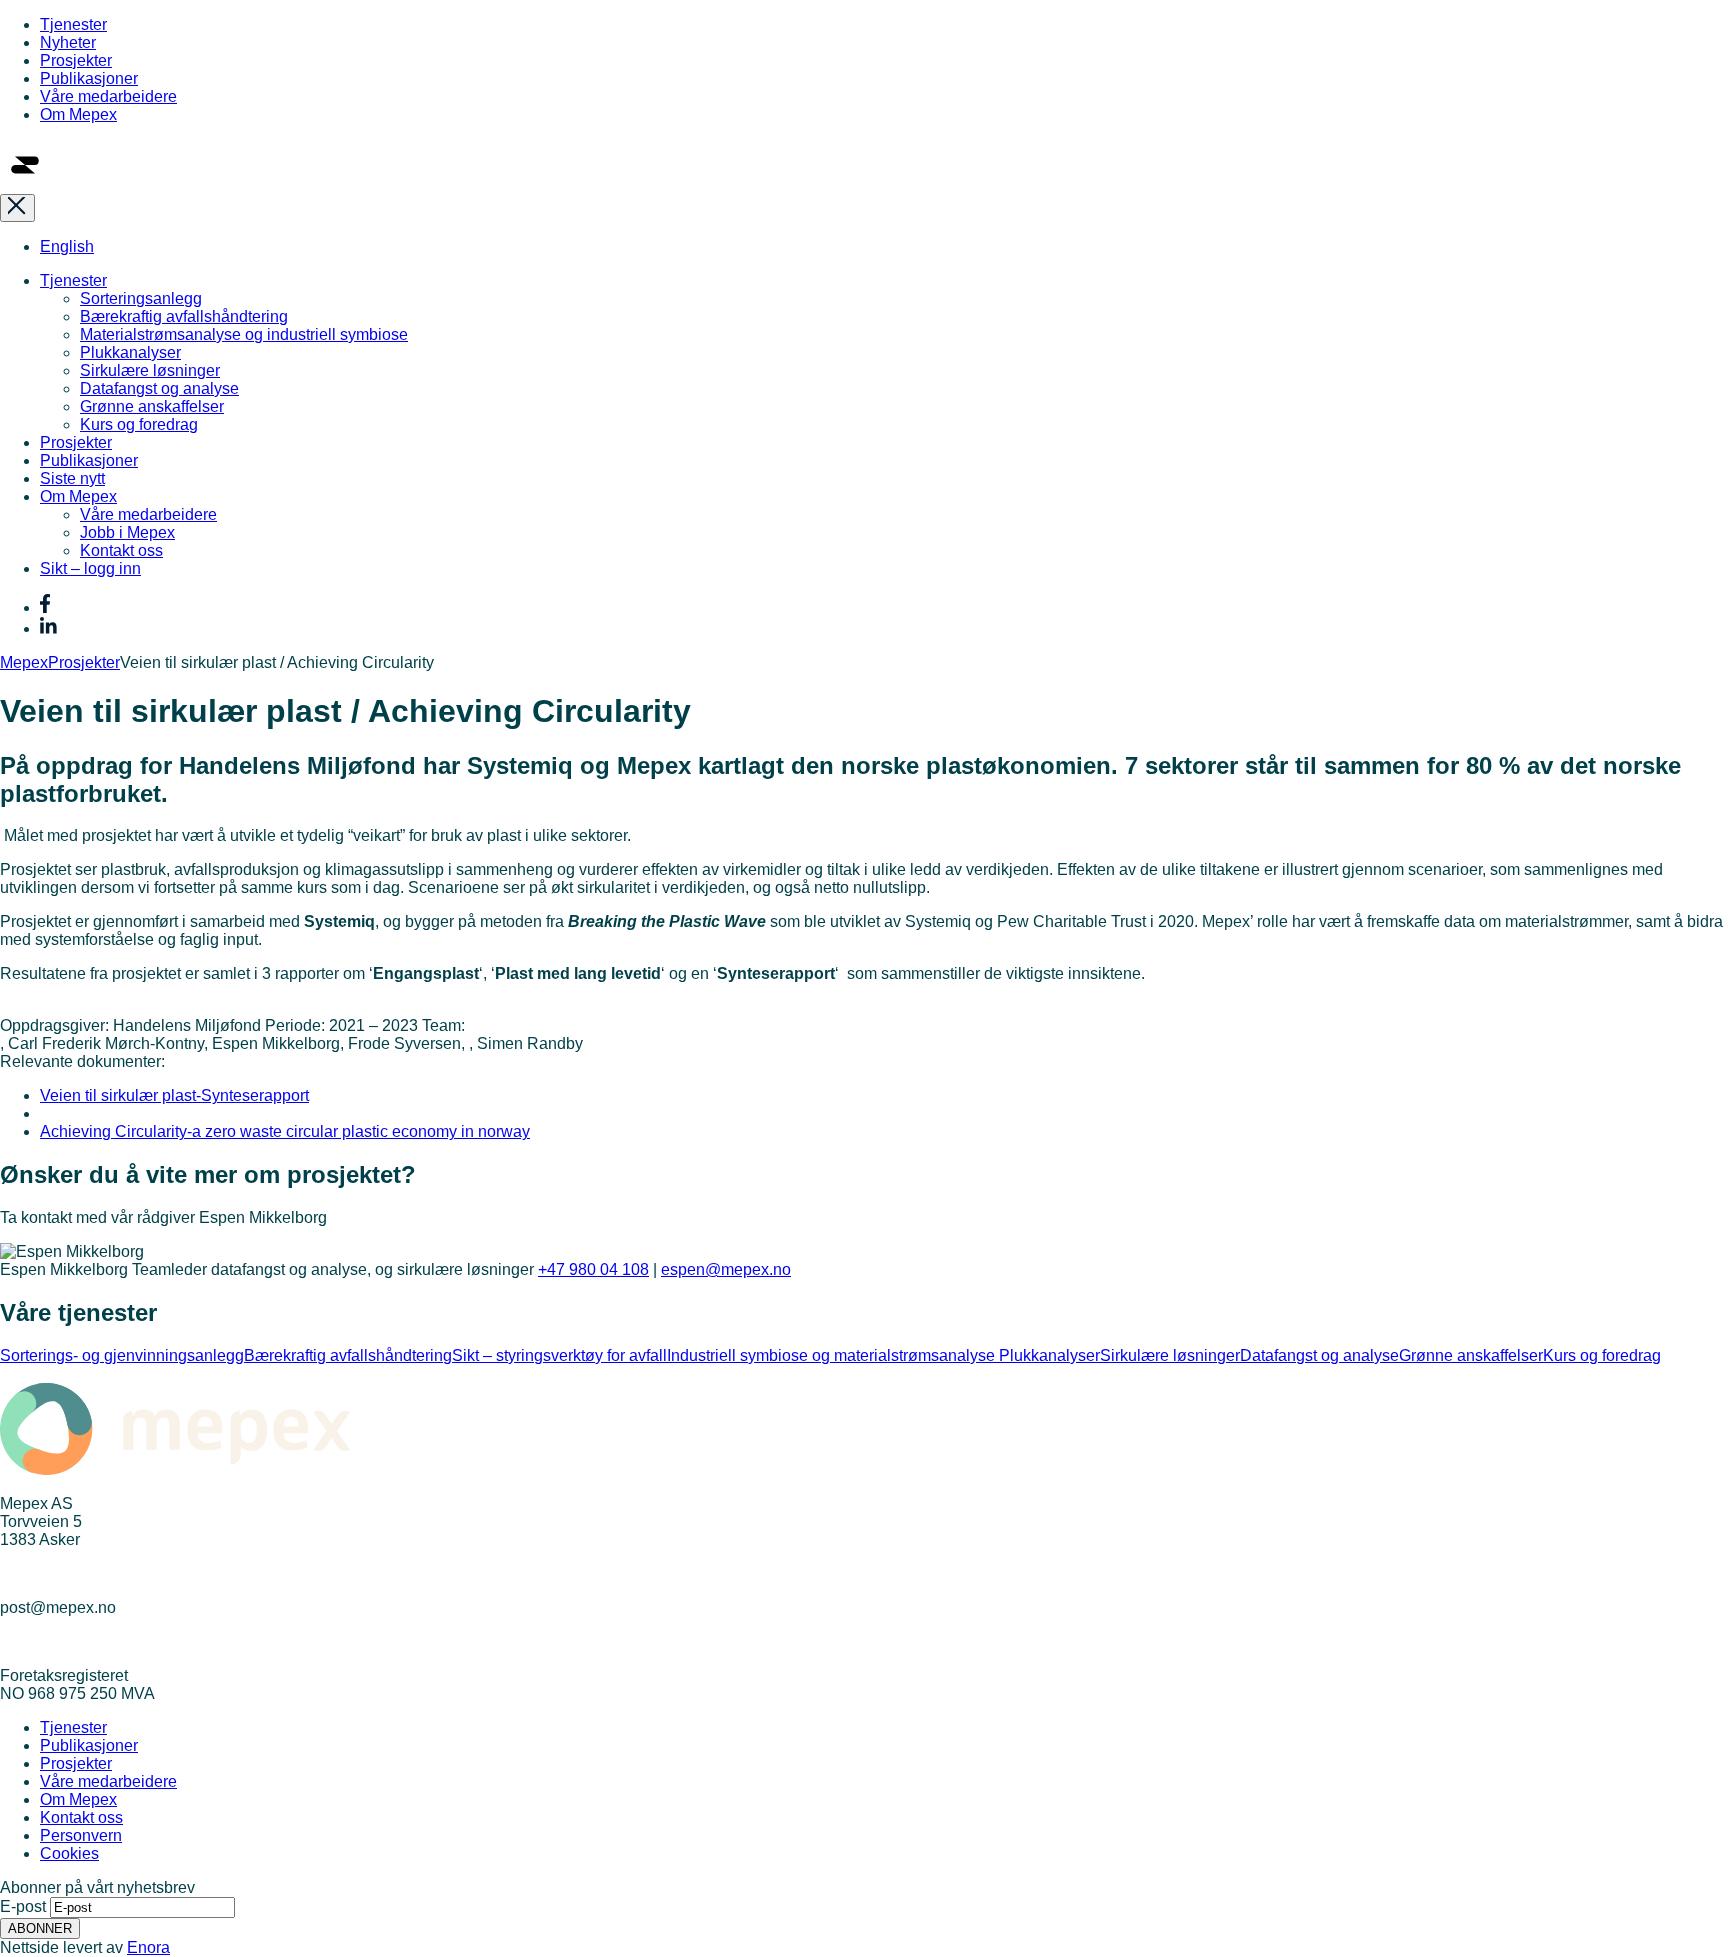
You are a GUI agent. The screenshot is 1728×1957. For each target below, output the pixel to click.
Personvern (81, 1835)
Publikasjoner (89, 78)
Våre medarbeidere (108, 96)
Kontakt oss (121, 550)
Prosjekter (76, 60)
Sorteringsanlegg (141, 298)
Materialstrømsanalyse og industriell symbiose (244, 334)
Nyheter (68, 42)
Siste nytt (72, 478)
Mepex (24, 662)
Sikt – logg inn (90, 568)
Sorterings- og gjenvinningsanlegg (122, 1355)
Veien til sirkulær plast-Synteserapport (174, 1095)
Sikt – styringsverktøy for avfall (559, 1355)
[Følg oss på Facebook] (45, 607)
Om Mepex (78, 114)
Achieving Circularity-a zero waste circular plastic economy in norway (285, 1131)
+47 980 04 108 (593, 1269)
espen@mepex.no (726, 1269)
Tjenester (73, 24)
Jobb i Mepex (127, 532)
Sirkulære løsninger (150, 370)
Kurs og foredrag (139, 424)
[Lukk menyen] (17, 208)
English (67, 246)
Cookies (69, 1853)
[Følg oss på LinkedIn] (48, 628)
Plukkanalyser (130, 352)
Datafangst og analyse (159, 388)
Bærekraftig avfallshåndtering (184, 316)
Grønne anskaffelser (152, 406)
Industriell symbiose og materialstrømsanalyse (833, 1355)
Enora (148, 1947)
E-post (23, 1906)
